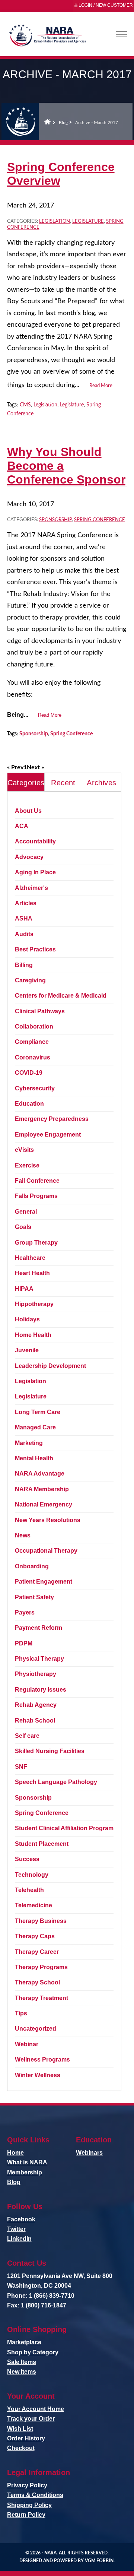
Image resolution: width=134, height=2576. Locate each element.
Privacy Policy (27, 2485)
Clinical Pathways (40, 1011)
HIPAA (24, 1289)
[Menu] (121, 34)
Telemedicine (33, 1905)
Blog (63, 123)
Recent (63, 783)
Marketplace (24, 2342)
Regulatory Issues (41, 1690)
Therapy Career (37, 1952)
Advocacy (29, 857)
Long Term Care (38, 1412)
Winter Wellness (38, 2075)
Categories (26, 783)
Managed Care (35, 1427)
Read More (101, 386)
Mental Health (34, 1458)
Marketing (29, 1443)
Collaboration (34, 1026)
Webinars (89, 2153)
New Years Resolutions (48, 1520)
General (26, 1212)
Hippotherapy (34, 1304)
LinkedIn (19, 2239)
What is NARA (27, 2162)
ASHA (24, 918)
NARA (50, 2553)
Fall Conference (37, 1181)
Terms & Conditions (35, 2495)
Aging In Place (35, 872)
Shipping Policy (29, 2505)
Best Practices (35, 949)
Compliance (32, 1042)
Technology (32, 1875)
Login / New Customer (106, 5)
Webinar (27, 2044)
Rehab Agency (36, 1705)
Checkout (21, 2448)
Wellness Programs (42, 2059)
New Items (22, 2372)
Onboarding (32, 1566)
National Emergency (44, 1504)
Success (27, 1859)
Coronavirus (33, 1057)
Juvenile (27, 1350)
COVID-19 (29, 1073)
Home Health (33, 1335)
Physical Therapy (39, 1659)
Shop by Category (33, 2352)
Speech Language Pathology (56, 1782)
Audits (24, 934)
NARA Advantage (40, 1474)
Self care (27, 1736)
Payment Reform (39, 1628)
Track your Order (31, 2419)
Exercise (27, 1165)
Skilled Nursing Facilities (50, 1751)
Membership (25, 2172)
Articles (26, 903)
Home (47, 121)
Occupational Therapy (46, 1551)
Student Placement (42, 1844)
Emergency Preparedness (52, 1119)
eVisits (24, 1150)
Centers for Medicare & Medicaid (61, 996)
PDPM (24, 1643)
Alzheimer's (31, 888)
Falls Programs (36, 1196)
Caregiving (30, 980)
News (23, 1535)
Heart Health (32, 1273)
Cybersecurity (35, 1088)
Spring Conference (100, 520)
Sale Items (22, 2362)
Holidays (27, 1319)
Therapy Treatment (42, 1998)
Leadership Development (50, 1366)
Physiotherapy (36, 1674)
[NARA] (47, 37)
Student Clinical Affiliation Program (64, 1828)
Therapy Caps (35, 1936)
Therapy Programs (41, 1967)
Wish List (20, 2429)
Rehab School (35, 1720)
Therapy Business (41, 1921)
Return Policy (26, 2515)
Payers (25, 1612)
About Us (28, 811)
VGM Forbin (99, 2561)
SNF (21, 1767)
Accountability (35, 841)
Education (29, 1104)
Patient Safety (34, 1597)
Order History (26, 2438)
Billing (24, 965)
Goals (23, 1227)
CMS (25, 405)
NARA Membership (42, 1489)
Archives (101, 783)
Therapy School (37, 1982)
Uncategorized (36, 2029)
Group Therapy (36, 1243)
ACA (22, 826)
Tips (21, 2013)
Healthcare (30, 1258)
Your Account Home (36, 2409)
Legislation (55, 221)
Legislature (88, 221)
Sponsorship (55, 520)
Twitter (16, 2229)
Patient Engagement (44, 1582)
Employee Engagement (48, 1135)
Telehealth (29, 1890)
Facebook (21, 2219)
